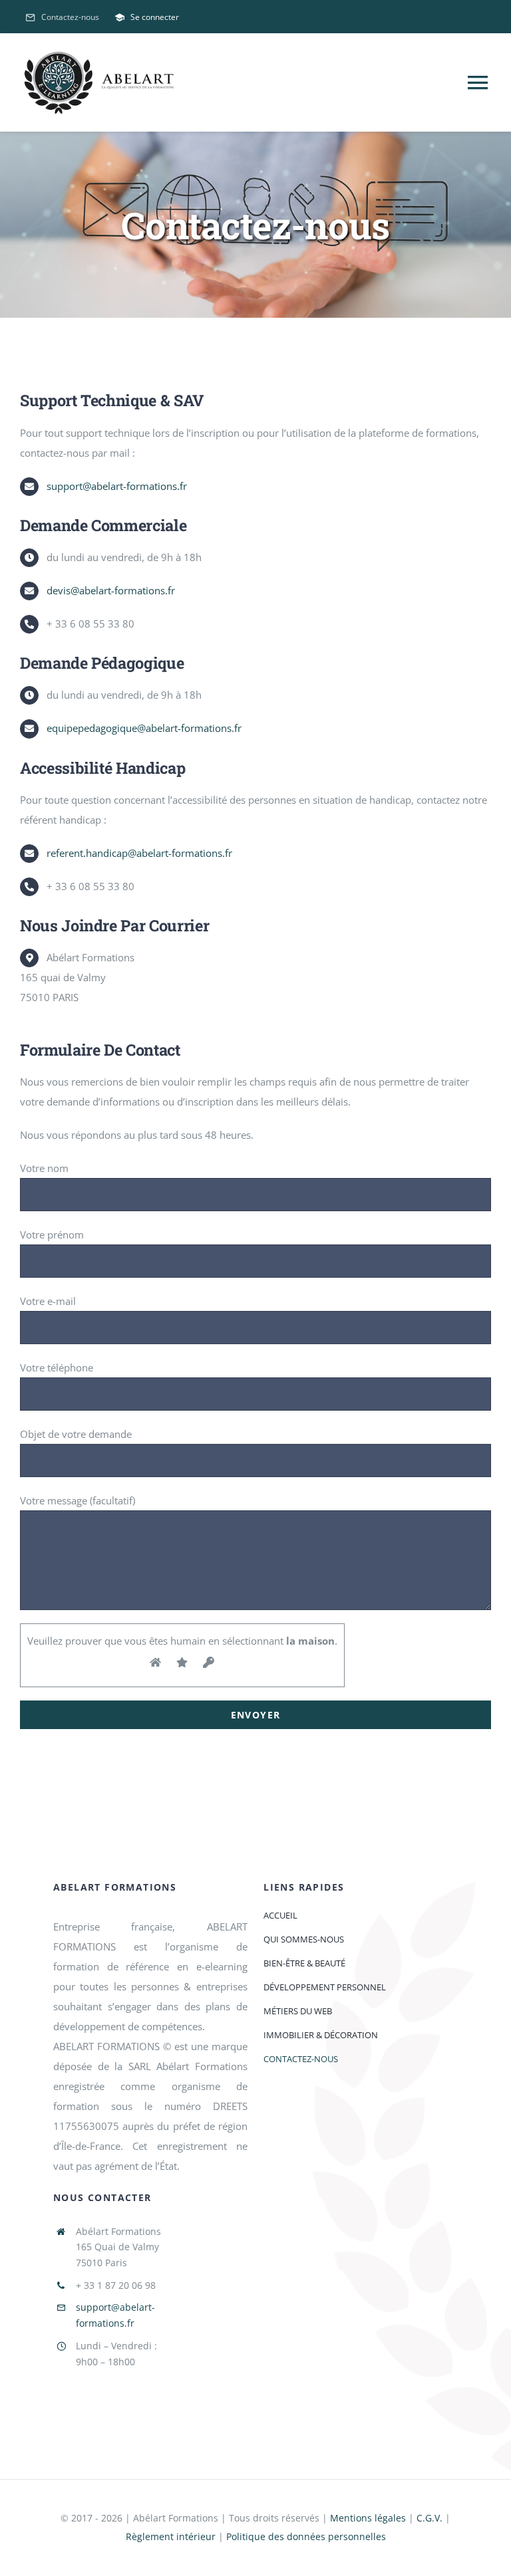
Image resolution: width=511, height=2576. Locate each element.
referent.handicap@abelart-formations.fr (139, 853)
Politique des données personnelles (306, 2536)
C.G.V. (429, 2518)
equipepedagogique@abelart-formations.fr (144, 728)
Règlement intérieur (171, 2536)
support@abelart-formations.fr (117, 486)
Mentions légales (368, 2518)
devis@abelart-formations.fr (111, 590)
